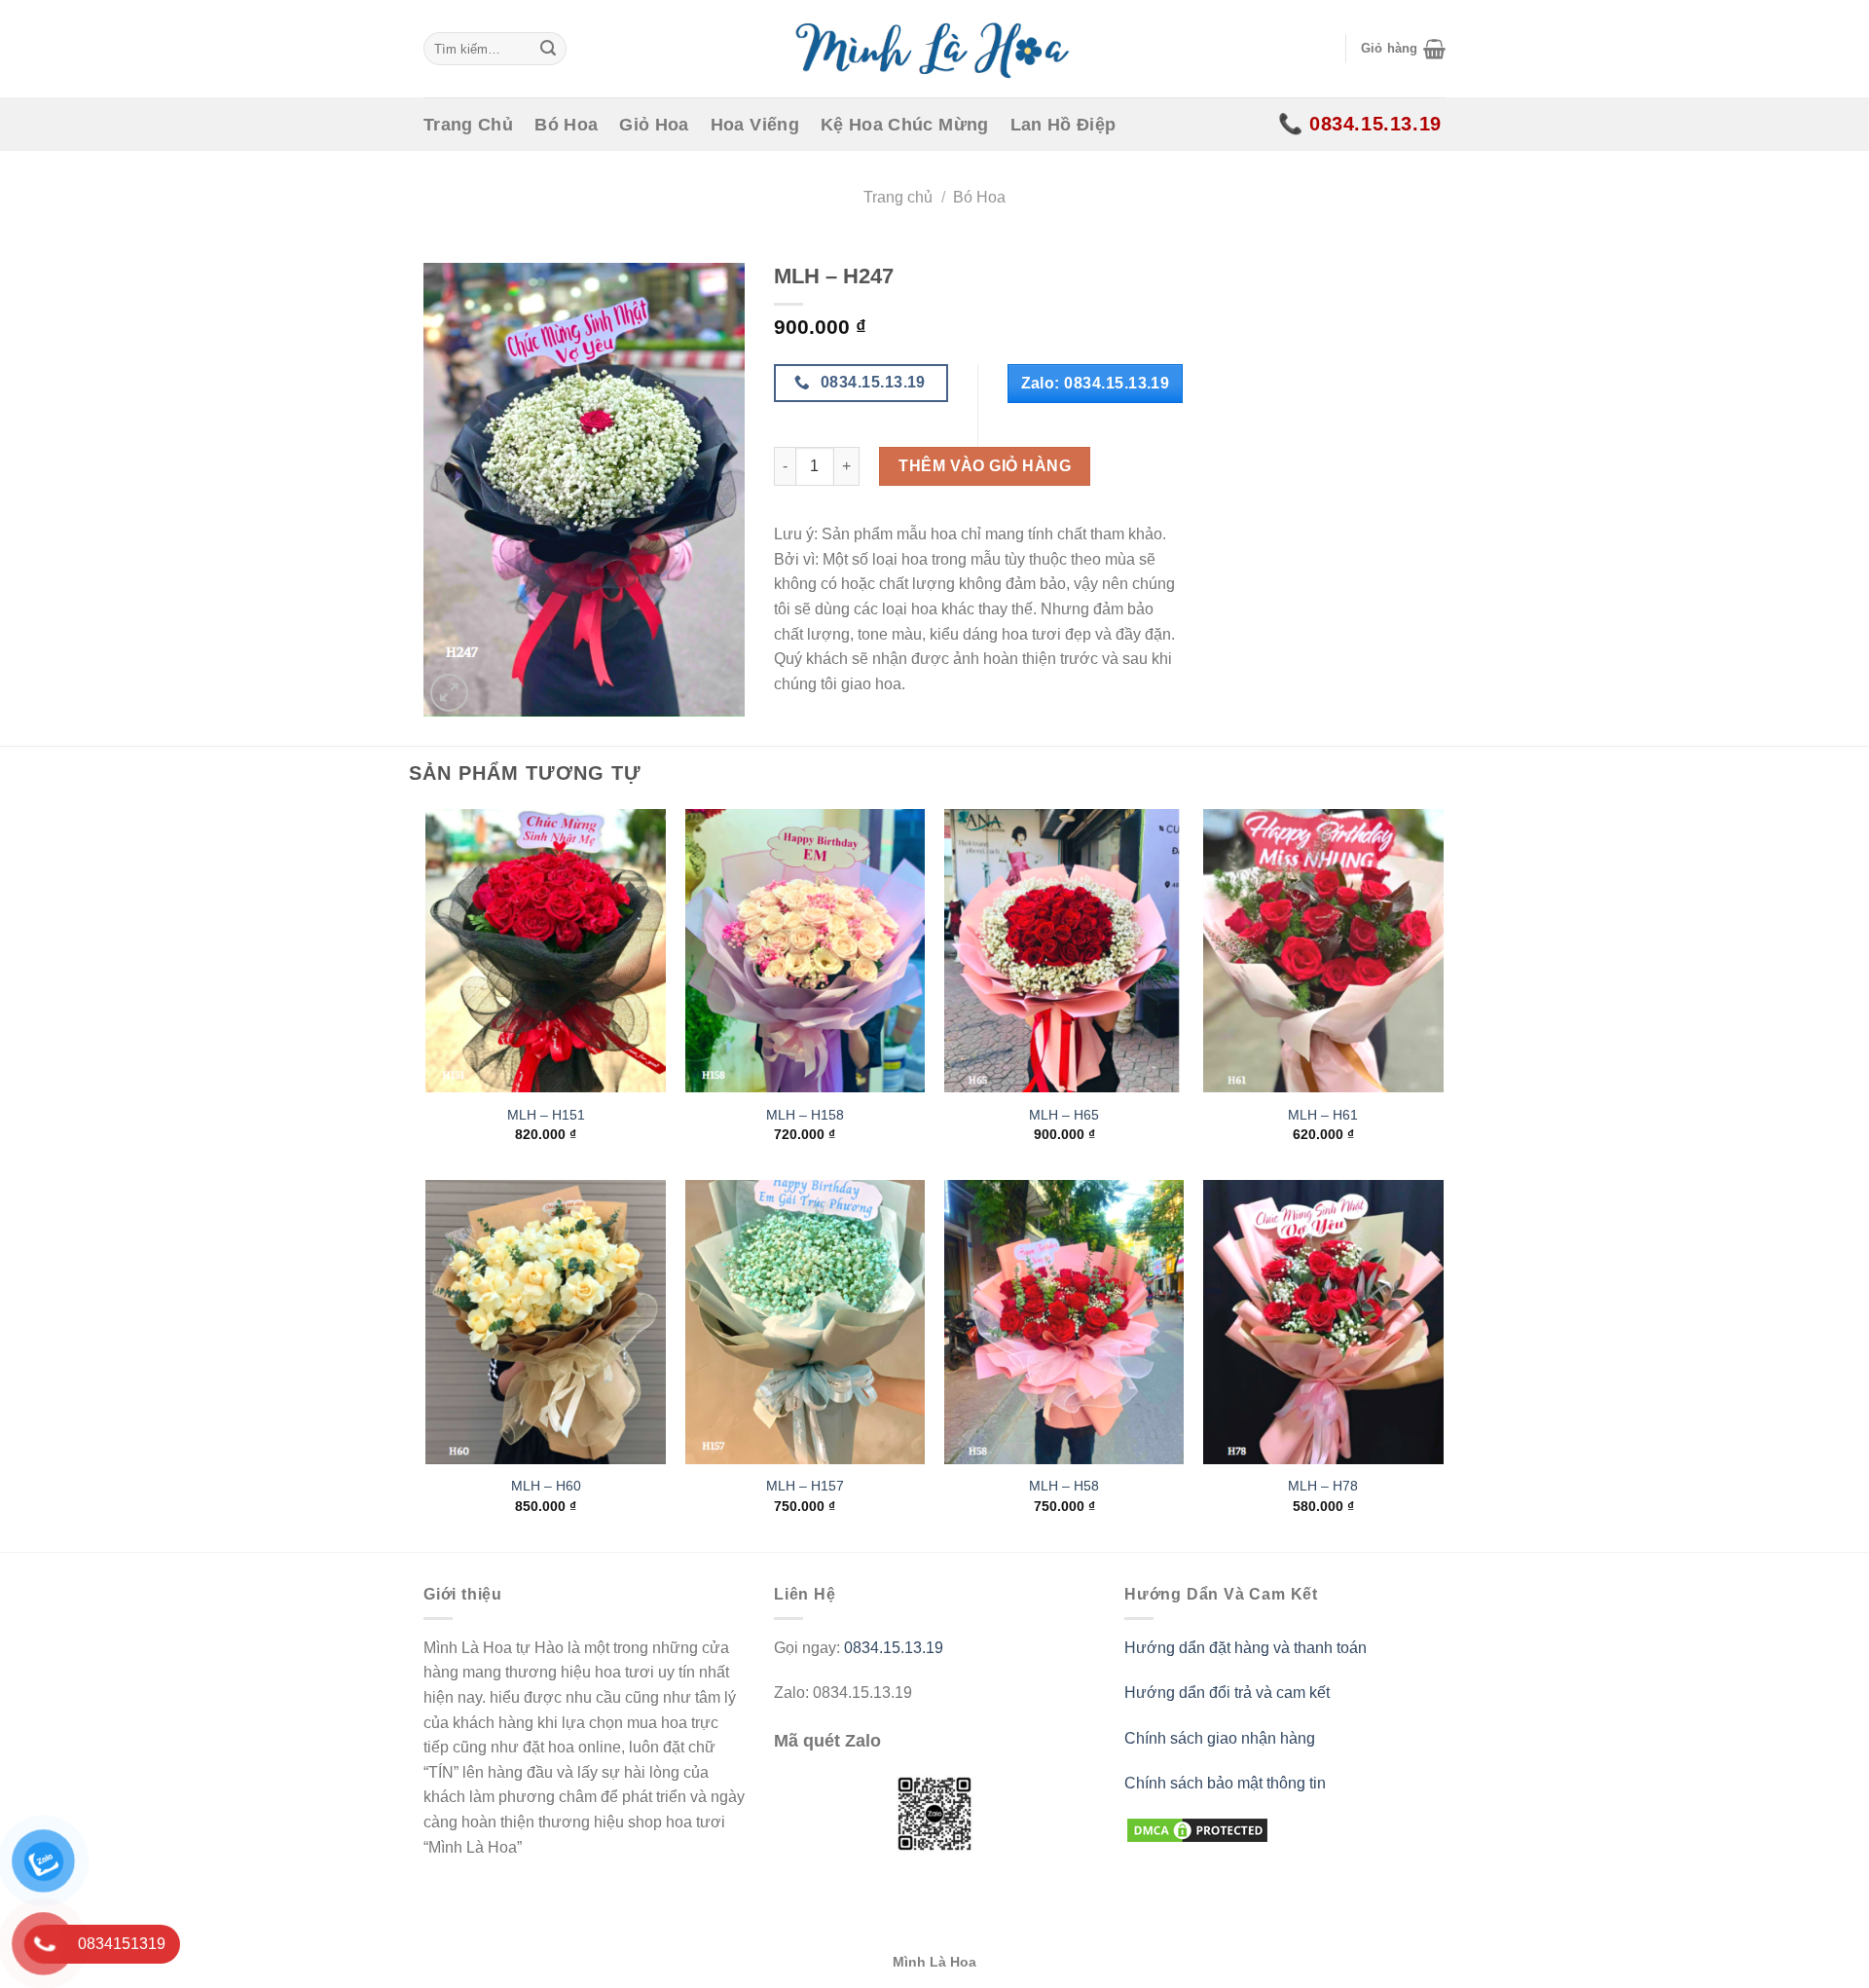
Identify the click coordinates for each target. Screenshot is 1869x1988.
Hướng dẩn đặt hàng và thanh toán (1246, 1648)
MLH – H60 (546, 1486)
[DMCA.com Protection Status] (1197, 1830)
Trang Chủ (468, 125)
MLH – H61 (1323, 1115)
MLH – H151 (546, 1115)
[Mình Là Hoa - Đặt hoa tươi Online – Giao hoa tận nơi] (934, 49)
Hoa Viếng (755, 125)
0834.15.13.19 (894, 1648)
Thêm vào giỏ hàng (985, 466)
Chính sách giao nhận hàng (1220, 1738)
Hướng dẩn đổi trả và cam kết (1227, 1693)
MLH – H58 (1064, 1486)
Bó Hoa (566, 125)
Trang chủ (898, 197)
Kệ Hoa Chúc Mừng (905, 125)
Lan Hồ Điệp (1063, 125)
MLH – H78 (1323, 1486)
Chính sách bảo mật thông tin (1225, 1783)
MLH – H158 (805, 1115)
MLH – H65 (1064, 1115)
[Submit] (548, 49)
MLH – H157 (805, 1486)
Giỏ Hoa (654, 125)
